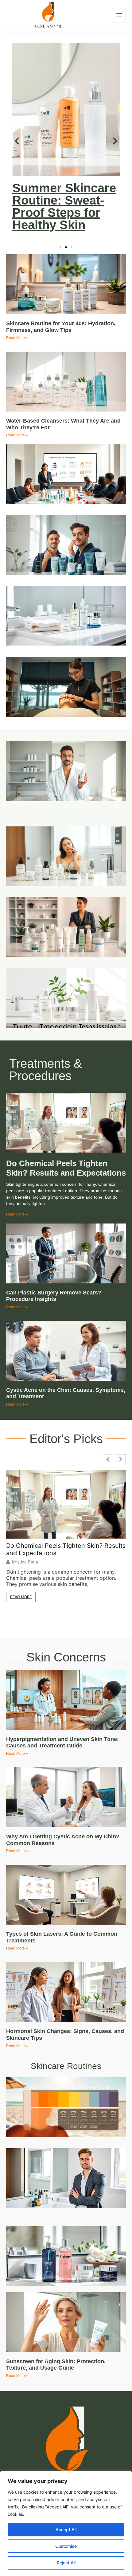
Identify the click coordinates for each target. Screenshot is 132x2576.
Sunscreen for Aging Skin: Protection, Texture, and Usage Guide (56, 2365)
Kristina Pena (25, 1562)
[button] (17, 141)
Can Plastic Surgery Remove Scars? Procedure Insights (54, 1296)
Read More (21, 1597)
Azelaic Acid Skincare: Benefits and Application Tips (65, 206)
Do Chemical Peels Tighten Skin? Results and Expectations (66, 1168)
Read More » (17, 338)
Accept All (66, 2529)
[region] (66, 2523)
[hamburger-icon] (119, 16)
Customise (66, 2546)
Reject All (66, 2563)
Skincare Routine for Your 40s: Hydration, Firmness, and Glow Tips (61, 327)
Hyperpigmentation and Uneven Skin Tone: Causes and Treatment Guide (62, 1743)
